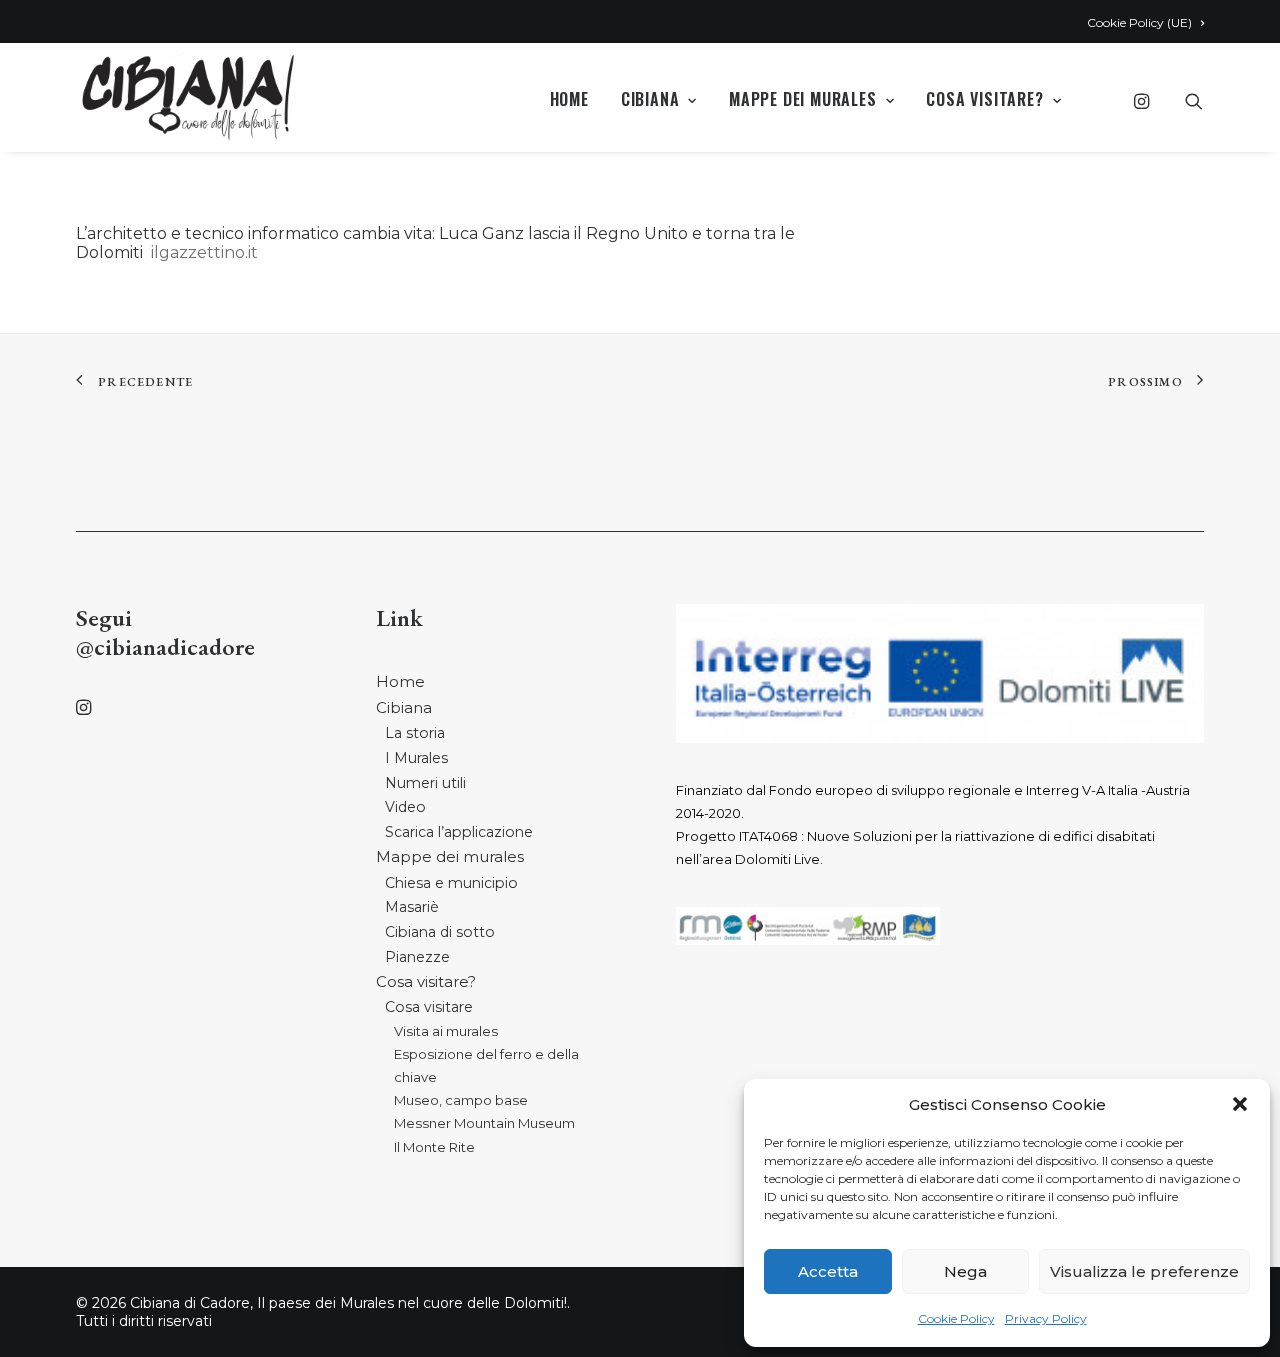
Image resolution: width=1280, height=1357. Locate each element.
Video (405, 807)
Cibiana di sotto (440, 932)
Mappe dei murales (803, 99)
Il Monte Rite (434, 1147)
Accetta (828, 1271)
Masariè (412, 907)
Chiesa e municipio (451, 883)
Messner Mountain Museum (484, 1123)
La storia (415, 733)
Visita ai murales (446, 1031)
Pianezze (417, 957)
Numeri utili (425, 783)
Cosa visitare (429, 1007)
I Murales (416, 758)
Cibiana (650, 99)
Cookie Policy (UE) (1139, 22)
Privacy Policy (1046, 1318)
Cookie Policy (956, 1318)
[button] (1240, 1104)
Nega (965, 1271)
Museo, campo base (461, 1100)
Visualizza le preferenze (1144, 1271)
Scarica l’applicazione (459, 832)
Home (569, 99)
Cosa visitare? (984, 99)
